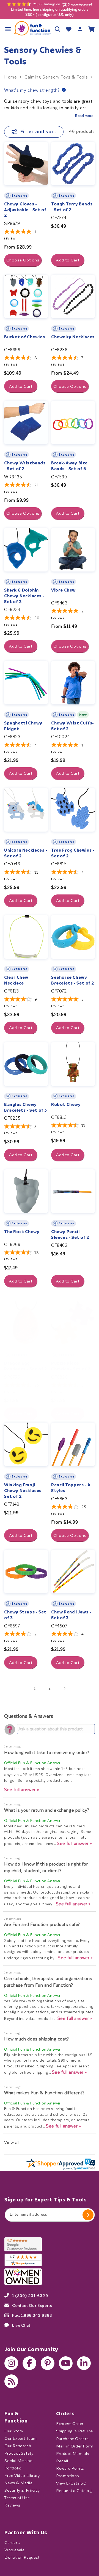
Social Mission (18, 2461)
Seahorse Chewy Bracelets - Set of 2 (73, 980)
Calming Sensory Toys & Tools (56, 77)
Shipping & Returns (75, 2431)
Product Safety (19, 2453)
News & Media (18, 2483)
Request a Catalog (74, 2490)
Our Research (18, 2446)
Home (10, 77)
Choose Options (23, 260)
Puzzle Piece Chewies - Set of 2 (71, 1366)
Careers (12, 2543)
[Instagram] (11, 2363)
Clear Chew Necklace (16, 980)
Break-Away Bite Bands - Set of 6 (69, 466)
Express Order (70, 2424)
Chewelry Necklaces (73, 337)
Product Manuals (73, 2453)
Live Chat (21, 2325)
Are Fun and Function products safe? (42, 1924)
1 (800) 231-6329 (30, 2295)
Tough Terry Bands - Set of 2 (72, 207)
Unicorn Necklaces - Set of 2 (26, 853)
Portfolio (13, 2468)
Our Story (14, 2431)
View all (12, 2143)
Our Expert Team (21, 2438)
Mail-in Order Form (75, 2446)
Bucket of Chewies (24, 337)
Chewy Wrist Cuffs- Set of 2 (73, 726)
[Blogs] (11, 2381)
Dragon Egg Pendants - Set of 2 (26, 1366)
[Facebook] (29, 2363)
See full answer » (22, 1790)
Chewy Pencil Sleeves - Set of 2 (70, 1235)
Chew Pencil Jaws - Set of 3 (71, 1615)
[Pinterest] (48, 2363)
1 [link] (35, 1688)
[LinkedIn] (84, 2363)
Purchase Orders (72, 2439)
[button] (8, 29)
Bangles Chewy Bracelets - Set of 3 (26, 1107)
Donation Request (22, 2557)
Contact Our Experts (32, 2305)
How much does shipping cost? (37, 2039)
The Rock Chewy (22, 1232)
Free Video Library (22, 2475)
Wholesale (14, 2550)
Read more (84, 116)
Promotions (68, 2476)
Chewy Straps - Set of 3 (25, 1615)
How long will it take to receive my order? (47, 1753)
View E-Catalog (71, 2483)
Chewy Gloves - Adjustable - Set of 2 (25, 210)
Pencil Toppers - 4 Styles (71, 1488)
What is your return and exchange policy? (47, 1810)
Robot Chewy (66, 1105)
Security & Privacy (22, 2490)
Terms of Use (17, 2498)
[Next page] (64, 1688)
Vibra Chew (63, 590)
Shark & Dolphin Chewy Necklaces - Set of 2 (24, 596)
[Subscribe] (88, 2215)
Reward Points (70, 2468)
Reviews (12, 2505)
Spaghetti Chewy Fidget (23, 726)
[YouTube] (66, 2363)
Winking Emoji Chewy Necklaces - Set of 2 (24, 1491)
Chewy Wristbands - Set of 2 (25, 466)
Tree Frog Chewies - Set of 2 (73, 853)
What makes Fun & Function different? (44, 2093)
